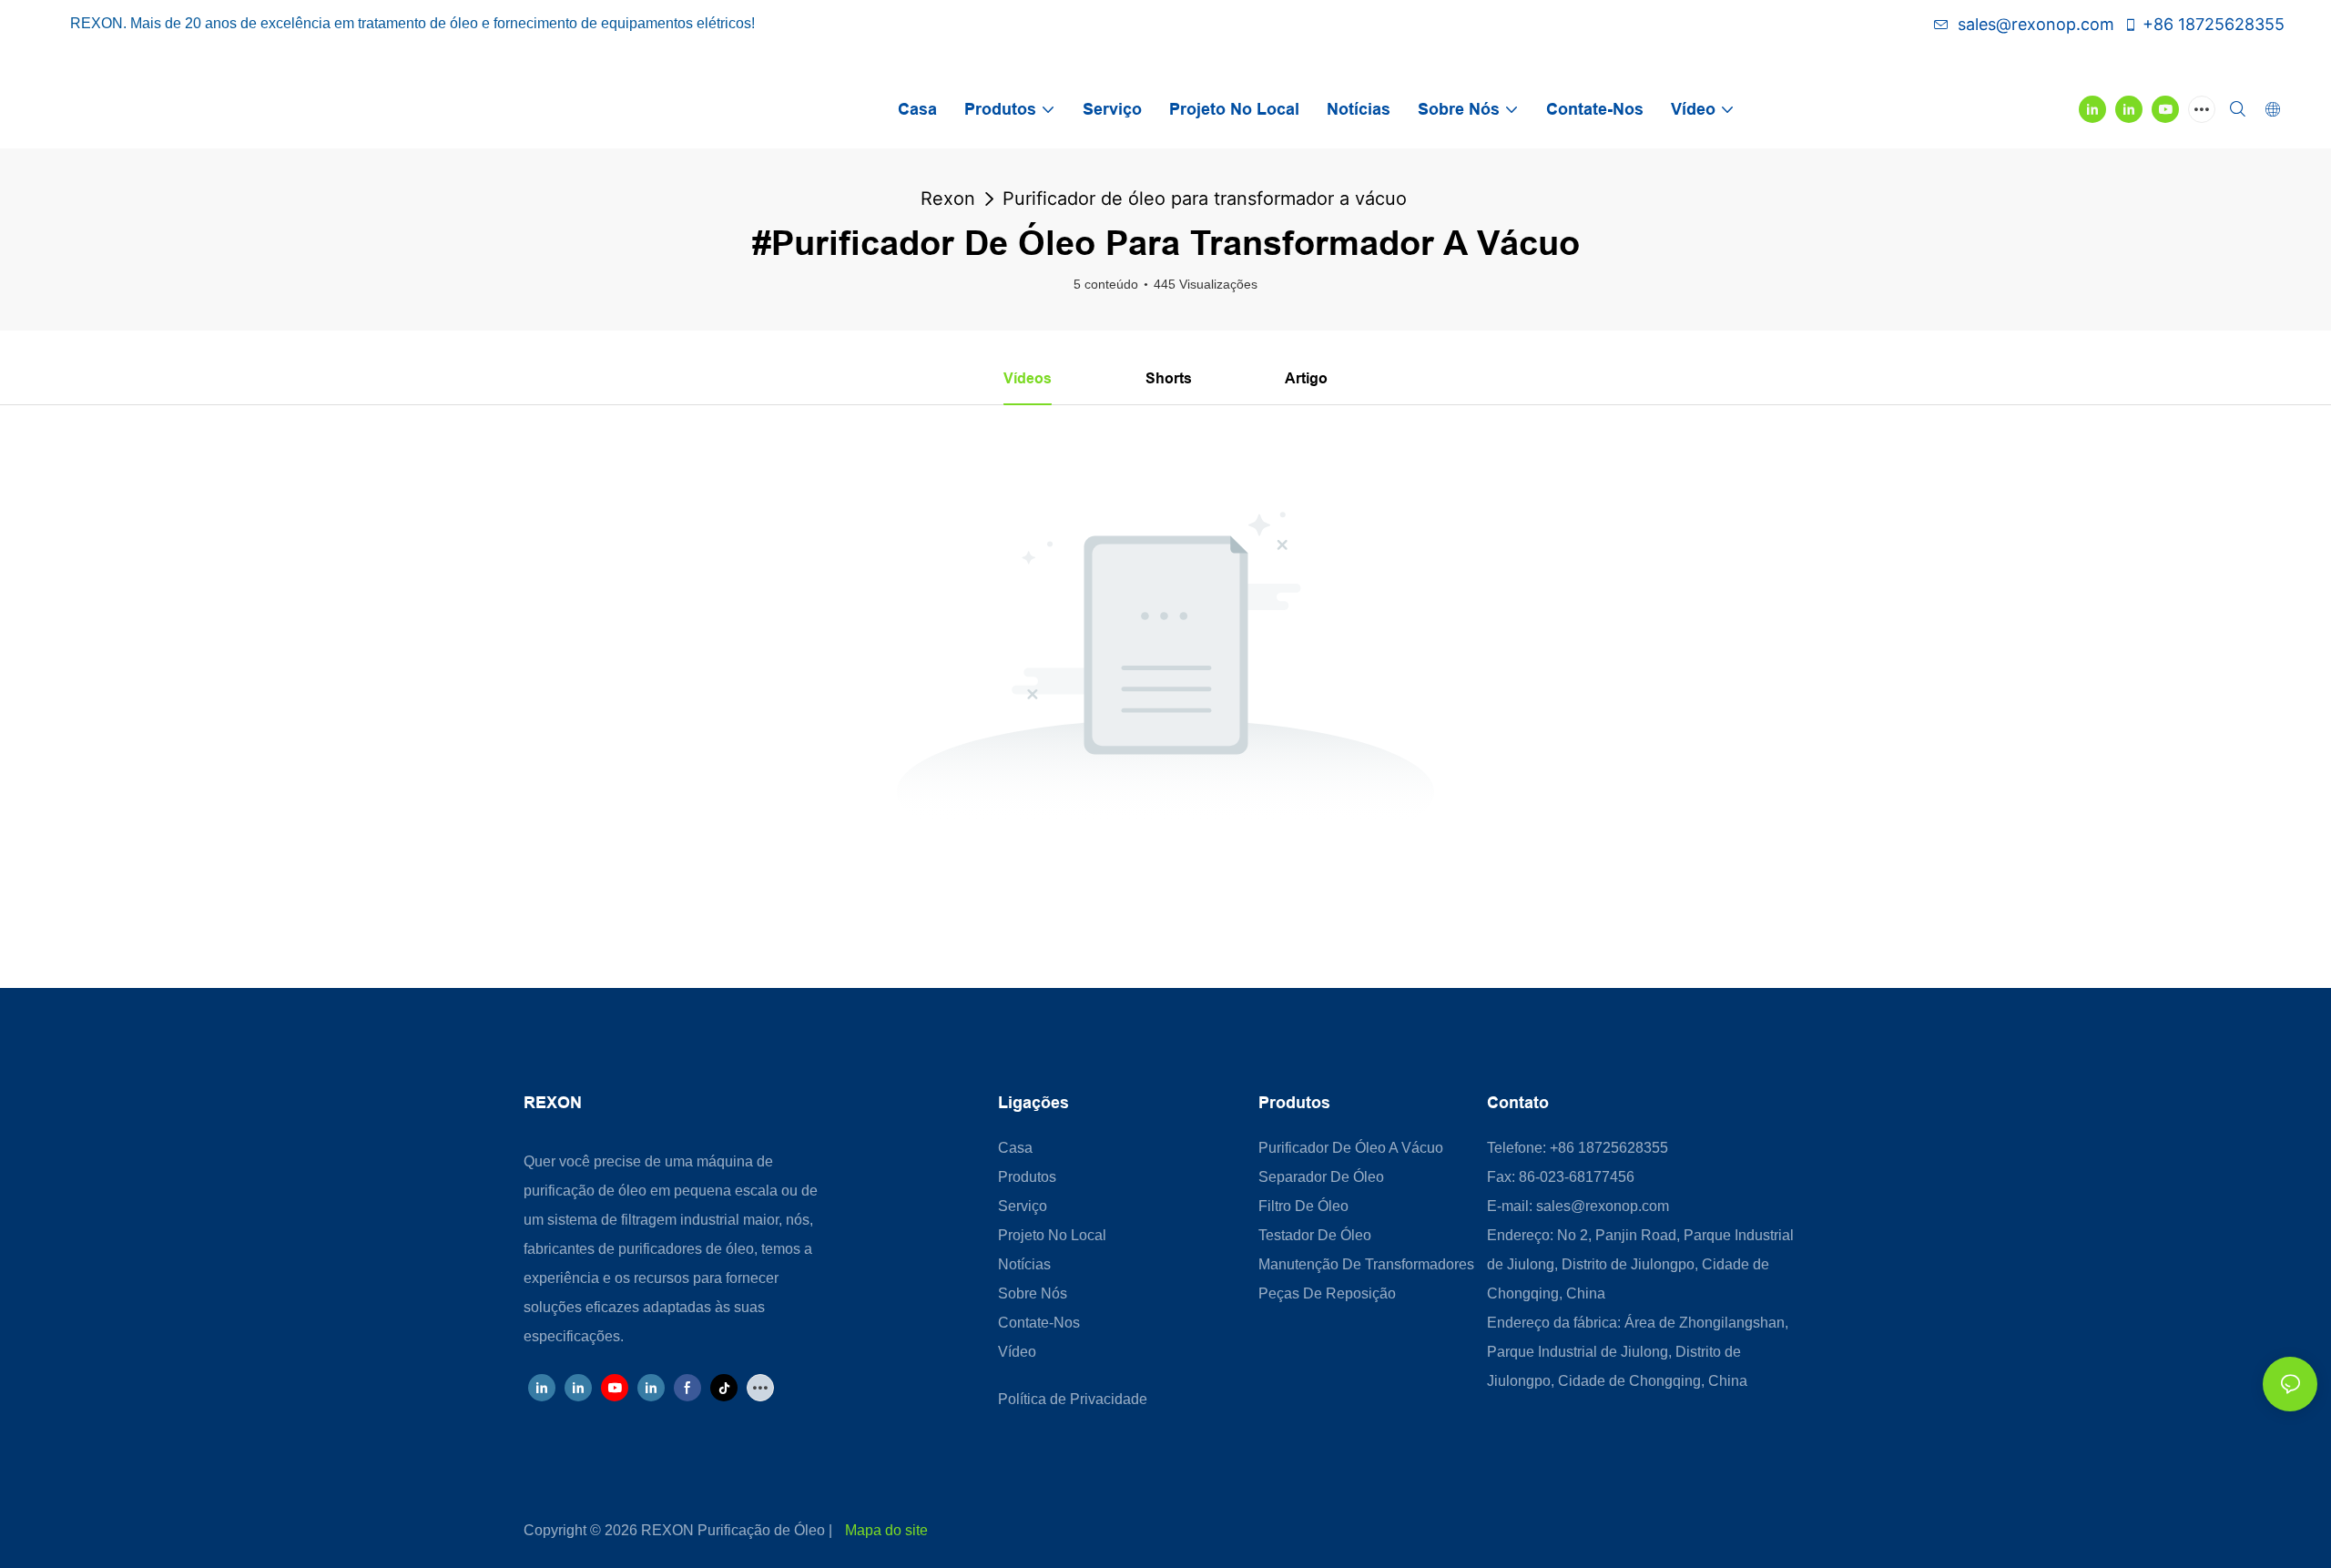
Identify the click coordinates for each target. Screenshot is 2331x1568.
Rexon (948, 199)
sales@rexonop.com (2036, 24)
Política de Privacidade (1073, 1399)
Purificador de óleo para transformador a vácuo (1205, 199)
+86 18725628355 (2214, 24)
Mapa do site (886, 1530)
